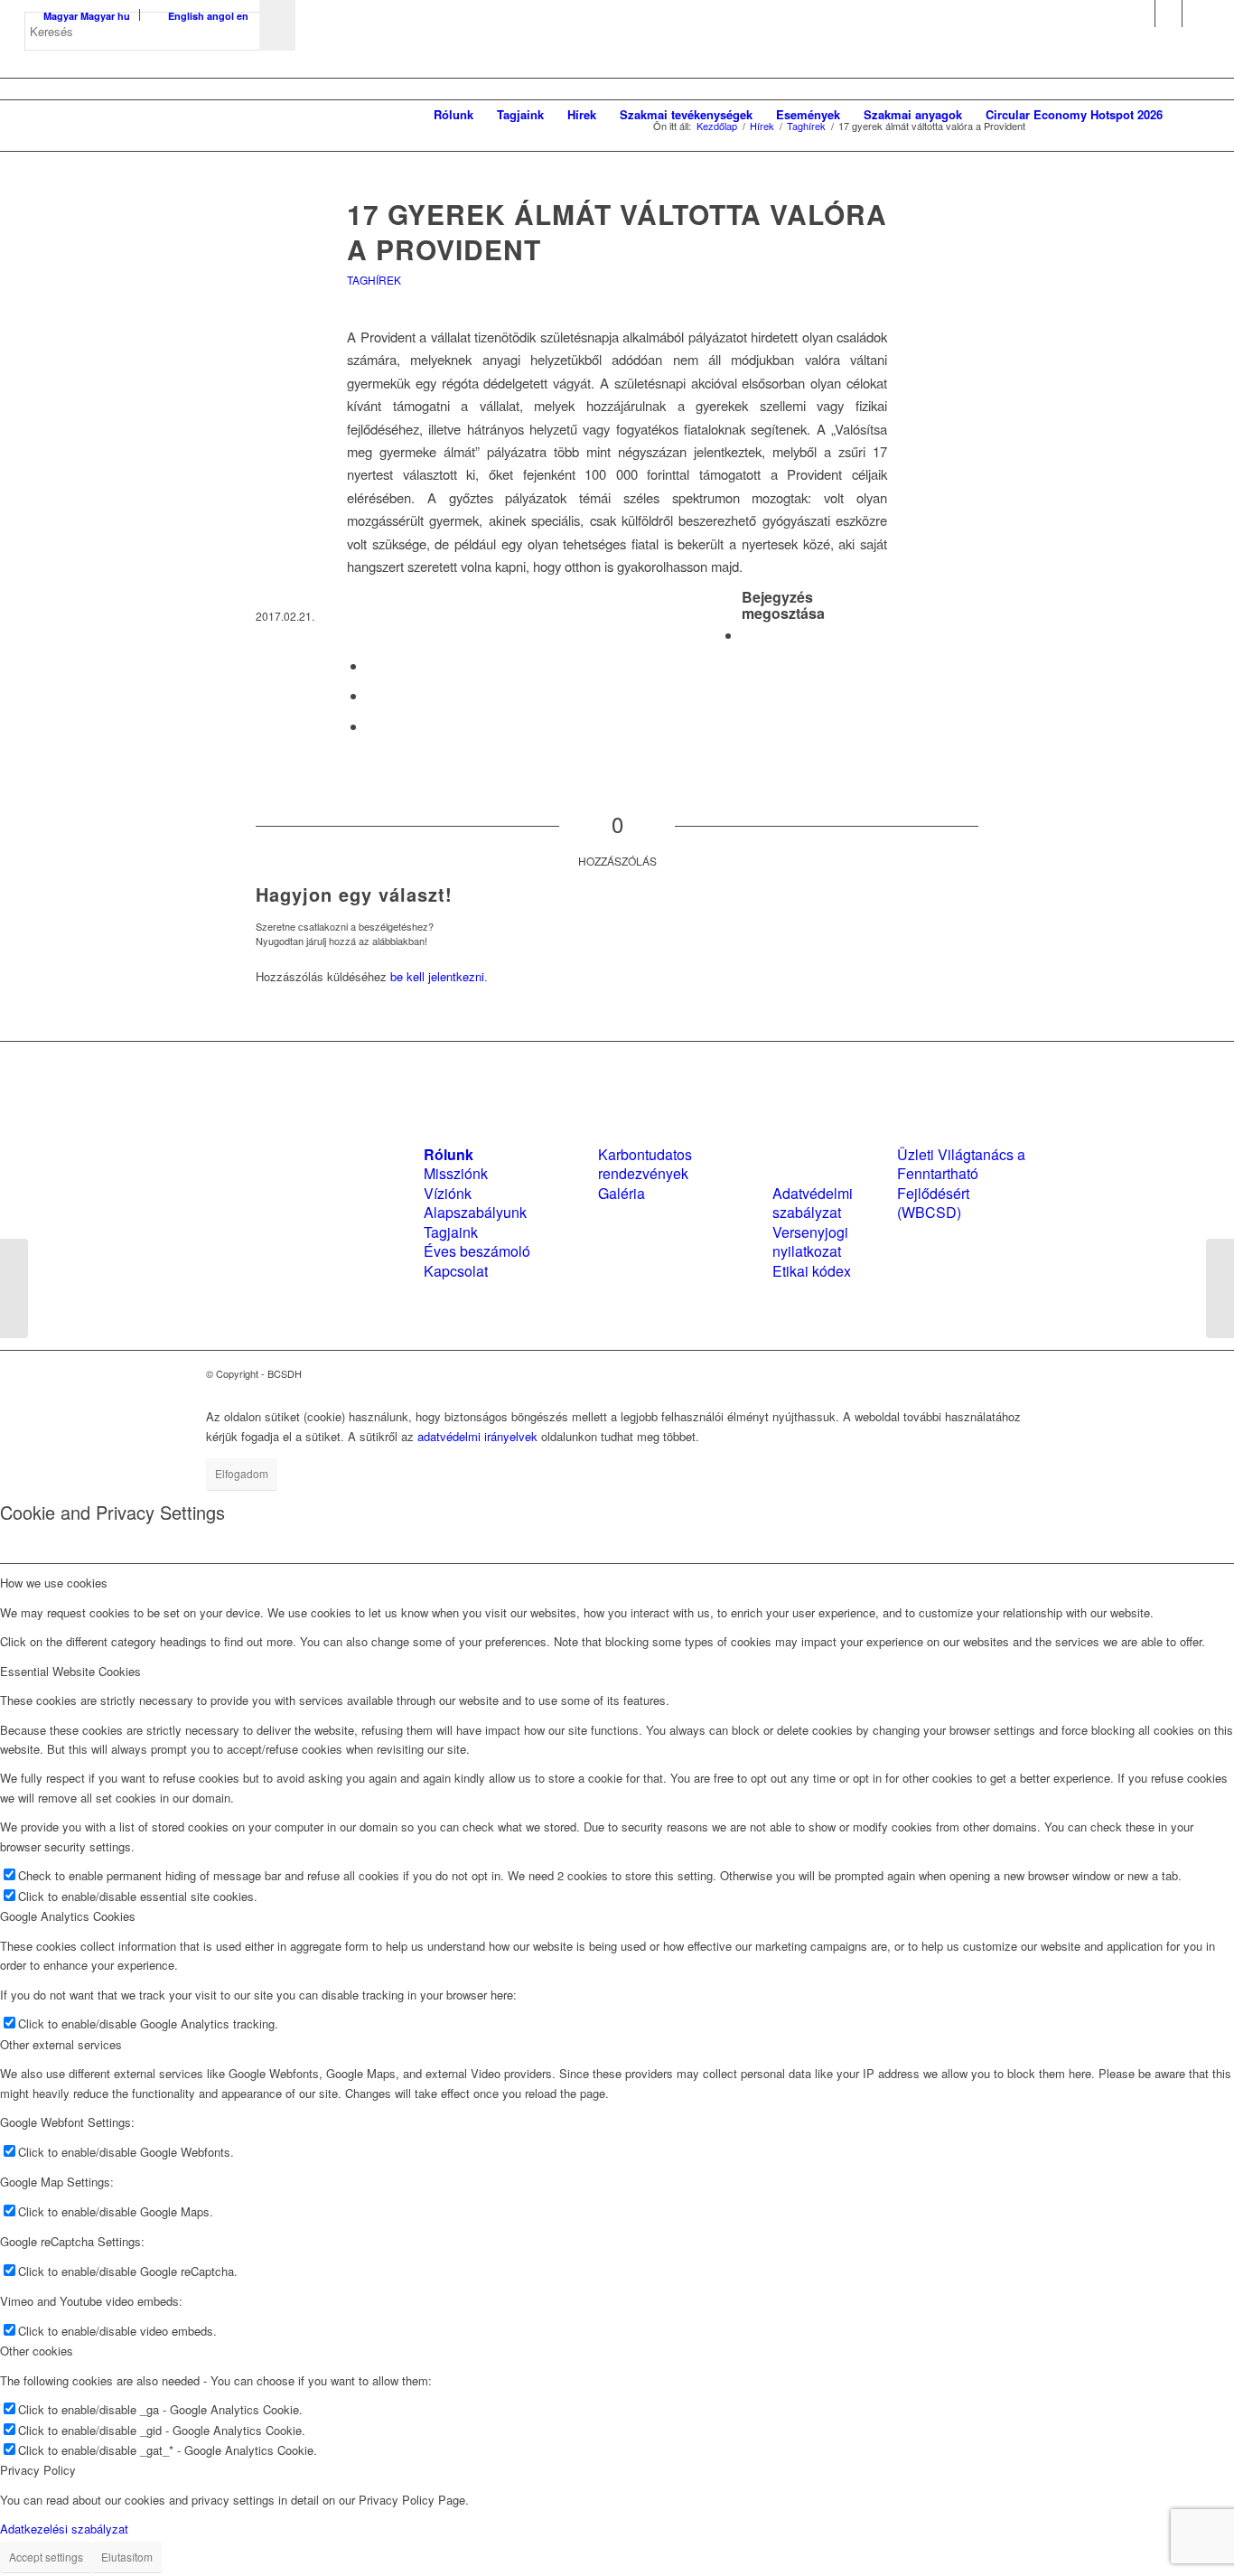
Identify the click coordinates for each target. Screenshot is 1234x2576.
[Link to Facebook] (1141, 14)
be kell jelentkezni (437, 976)
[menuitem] (453, 115)
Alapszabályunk (475, 1212)
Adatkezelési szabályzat (64, 2529)
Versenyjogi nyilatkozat (810, 1241)
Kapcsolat (456, 1271)
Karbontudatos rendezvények (645, 1164)
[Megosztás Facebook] (747, 635)
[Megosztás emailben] (372, 726)
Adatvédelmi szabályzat (813, 1203)
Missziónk (456, 1173)
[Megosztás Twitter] (372, 665)
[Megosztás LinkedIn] (372, 695)
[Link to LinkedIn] (1169, 14)
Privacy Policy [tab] (38, 2470)
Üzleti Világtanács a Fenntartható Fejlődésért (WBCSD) (961, 1183)
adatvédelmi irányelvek (477, 1436)
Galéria (622, 1193)
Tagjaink (451, 1232)
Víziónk (448, 1193)
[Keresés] (1192, 115)
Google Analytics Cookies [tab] (68, 1916)
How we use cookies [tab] (54, 1583)
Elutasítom (127, 2557)
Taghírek (374, 280)
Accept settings (46, 2557)
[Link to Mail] (1196, 14)
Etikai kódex (812, 1271)
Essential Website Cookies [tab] (70, 1671)
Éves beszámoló (477, 1251)
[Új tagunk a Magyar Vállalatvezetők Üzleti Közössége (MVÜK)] (14, 1288)
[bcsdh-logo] (160, 115)
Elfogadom (242, 1473)
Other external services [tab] (61, 2044)
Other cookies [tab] (37, 2351)
